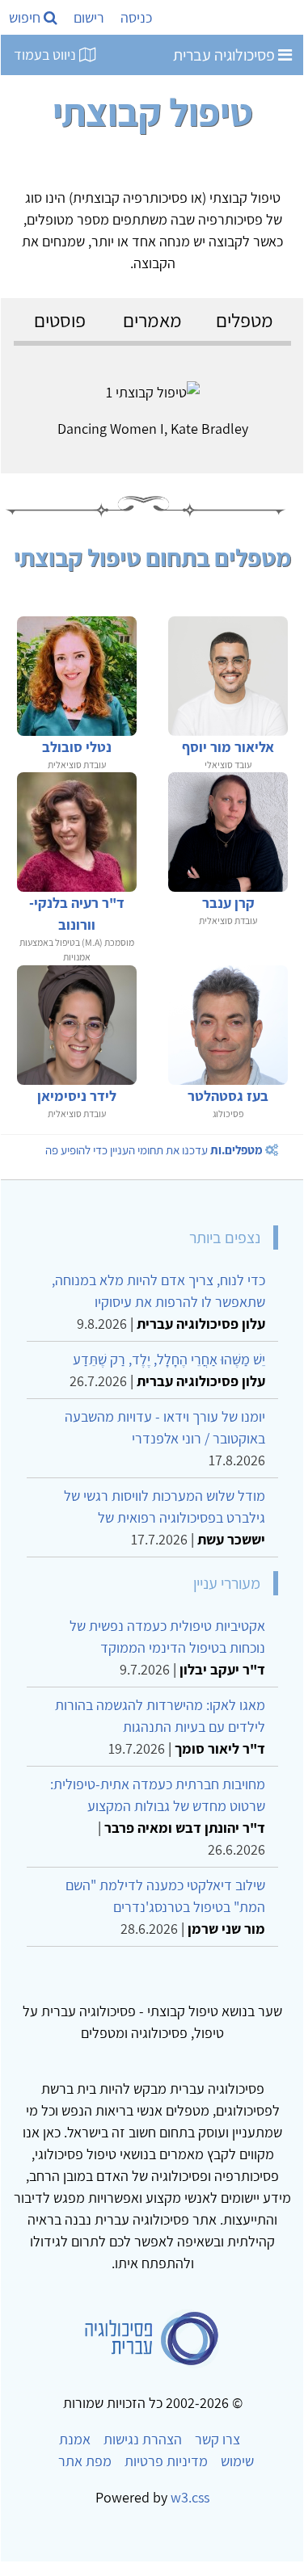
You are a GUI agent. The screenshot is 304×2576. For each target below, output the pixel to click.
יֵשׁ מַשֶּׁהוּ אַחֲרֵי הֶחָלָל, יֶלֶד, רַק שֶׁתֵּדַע (169, 1359)
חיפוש (26, 17)
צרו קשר (217, 2439)
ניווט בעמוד (46, 55)
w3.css (190, 2497)
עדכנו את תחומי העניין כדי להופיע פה (154, 1150)
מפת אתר (85, 2461)
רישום (89, 17)
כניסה (136, 17)
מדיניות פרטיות (166, 2461)
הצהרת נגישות (143, 2439)
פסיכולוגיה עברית (226, 55)
